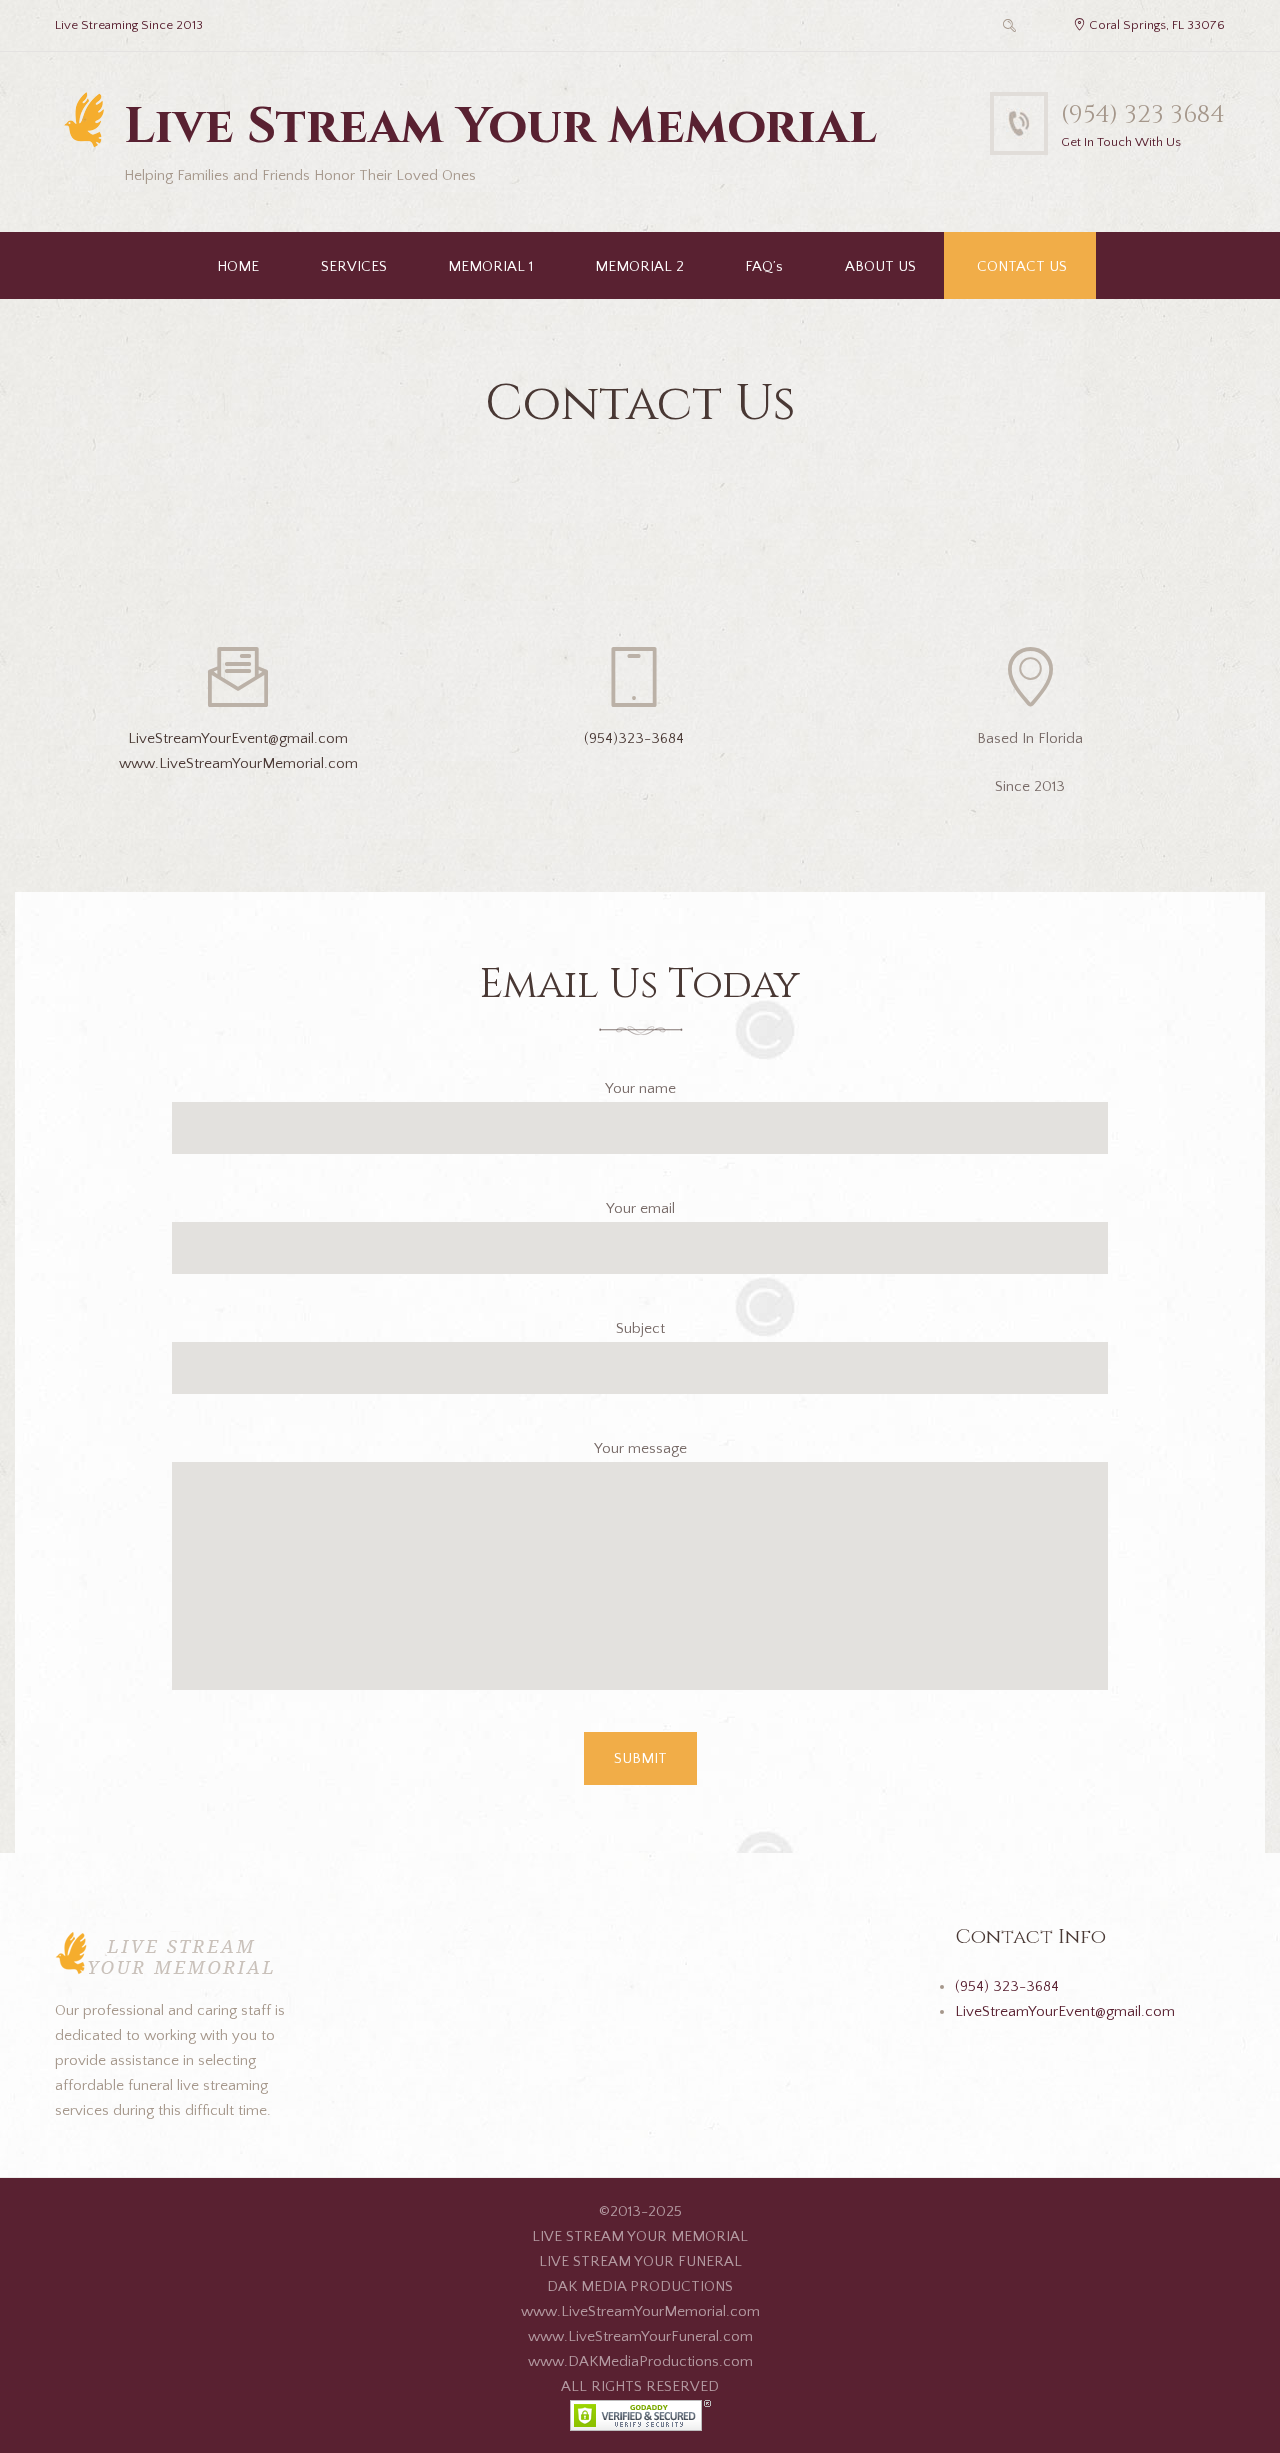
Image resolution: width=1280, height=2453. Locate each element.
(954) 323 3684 (1143, 114)
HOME (238, 266)
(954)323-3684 (634, 738)
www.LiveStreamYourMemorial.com (238, 763)
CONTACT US (1022, 266)
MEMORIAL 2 (639, 266)
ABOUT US (880, 266)
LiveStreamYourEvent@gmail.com (238, 738)
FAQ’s (764, 266)
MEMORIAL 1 (490, 266)
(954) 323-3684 (1007, 1986)
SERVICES (354, 266)
